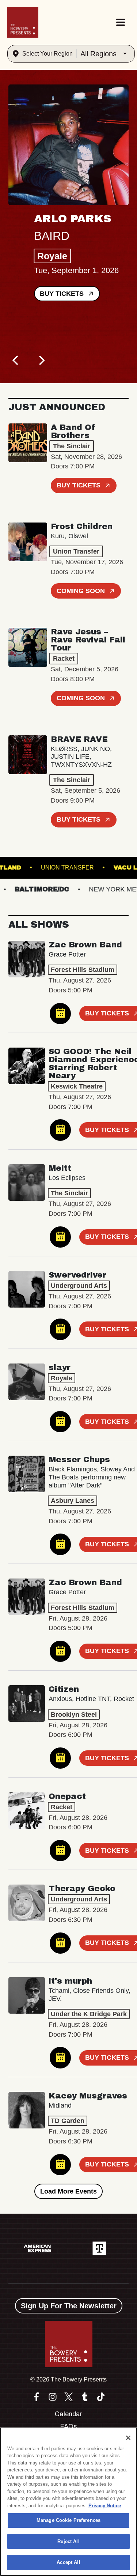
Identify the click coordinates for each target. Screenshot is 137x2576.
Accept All (68, 2562)
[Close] (128, 2438)
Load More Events (68, 2191)
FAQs (68, 2426)
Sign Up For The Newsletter (69, 2306)
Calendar (68, 2414)
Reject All (68, 2541)
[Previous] (16, 361)
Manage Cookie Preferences (68, 2520)
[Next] (41, 361)
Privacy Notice (105, 2506)
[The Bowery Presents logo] (23, 22)
